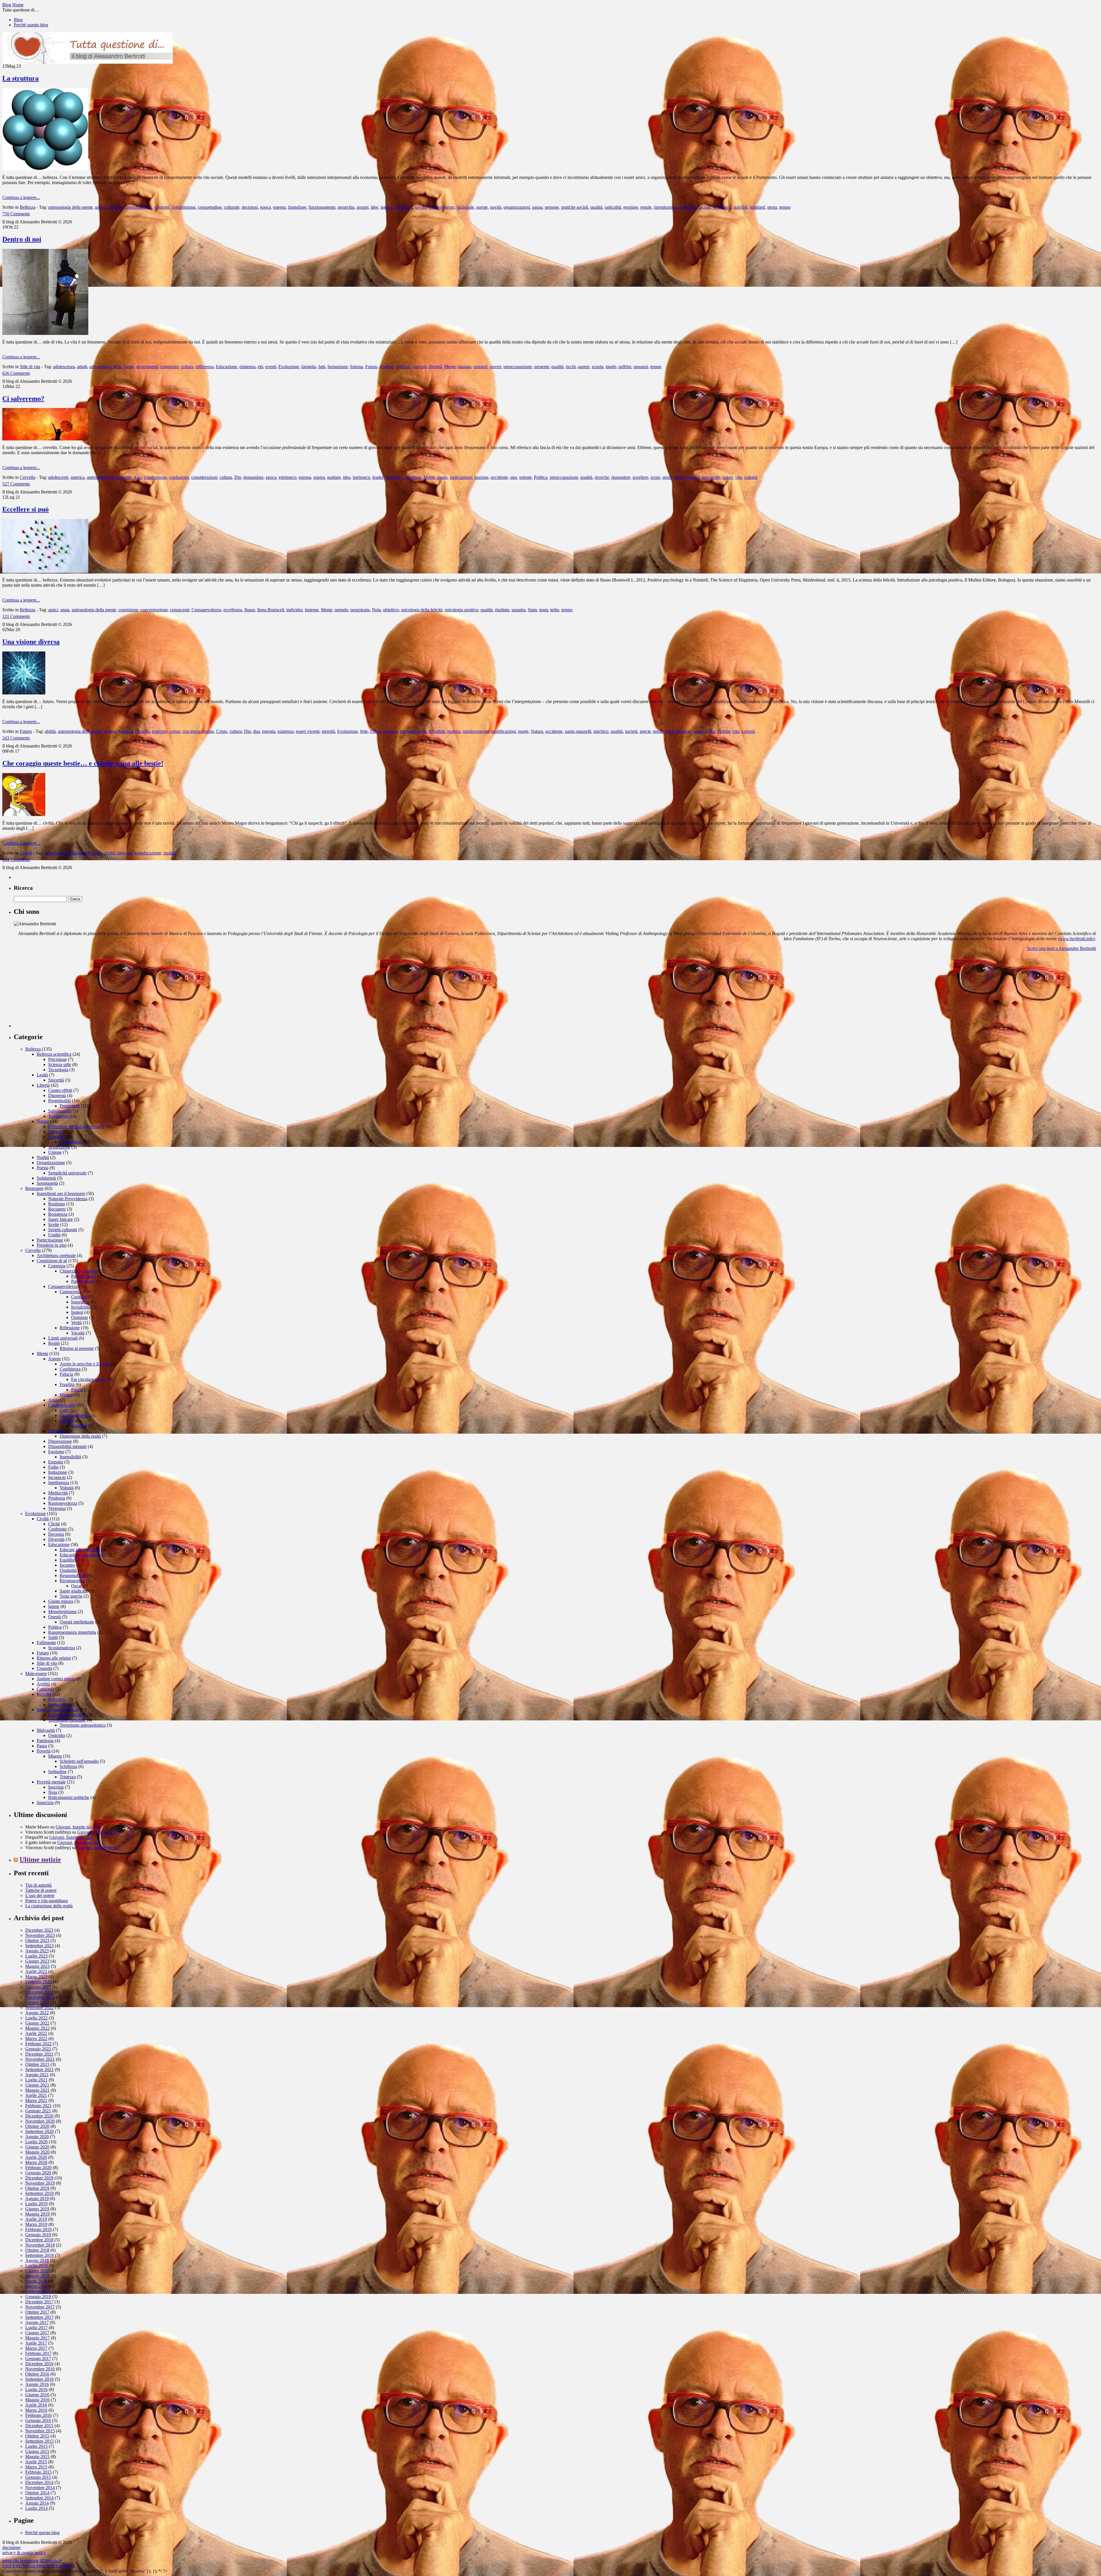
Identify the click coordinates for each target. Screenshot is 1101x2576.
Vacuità (78, 1333)
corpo (175, 731)
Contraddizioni (62, 1405)
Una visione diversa (31, 642)
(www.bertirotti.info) (1076, 939)
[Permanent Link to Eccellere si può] (45, 571)
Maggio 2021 (37, 2090)
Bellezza (28, 207)
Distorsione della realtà (80, 1436)
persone (552, 207)
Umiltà (54, 1235)
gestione (403, 367)
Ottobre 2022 (37, 2002)
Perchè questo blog (31, 25)
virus (711, 731)
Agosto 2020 (37, 2137)
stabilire (740, 207)
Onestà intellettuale (77, 1622)
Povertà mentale (51, 1782)
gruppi (363, 207)
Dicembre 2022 (39, 1992)
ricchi (571, 367)
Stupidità (79, 1426)
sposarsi (641, 367)
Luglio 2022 (36, 2018)
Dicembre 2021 (39, 2054)
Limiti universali (63, 1338)
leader (378, 477)
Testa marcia (71, 1596)
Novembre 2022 (40, 1997)
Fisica (375, 731)
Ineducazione (60, 1704)
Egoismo (56, 1452)
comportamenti (138, 207)
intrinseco (361, 477)
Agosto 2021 (37, 2075)
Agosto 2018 (37, 2260)
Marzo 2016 (36, 2410)
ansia (65, 610)
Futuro (371, 367)
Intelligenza (59, 1483)
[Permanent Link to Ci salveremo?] (45, 439)
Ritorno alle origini (54, 1658)
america (78, 477)
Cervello (28, 477)
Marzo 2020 (36, 2162)
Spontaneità (47, 1183)
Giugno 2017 (37, 2333)
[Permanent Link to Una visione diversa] (24, 693)
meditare (413, 477)
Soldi (53, 1637)
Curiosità (79, 1297)
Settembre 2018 (39, 2255)
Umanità (44, 1668)
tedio (555, 610)
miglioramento (476, 731)
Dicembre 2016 (39, 2364)
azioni (100, 207)
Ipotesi (77, 1312)
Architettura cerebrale (56, 1255)
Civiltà (26, 853)
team (544, 610)
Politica (541, 477)
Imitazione (58, 1472)
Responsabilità (73, 1575)
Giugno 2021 (37, 2085)
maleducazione (148, 853)
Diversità (56, 1539)
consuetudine (210, 207)
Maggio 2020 (37, 2152)
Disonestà (57, 1095)
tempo (785, 207)
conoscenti (180, 610)
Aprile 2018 (36, 2281)
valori (728, 477)
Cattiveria (45, 1689)
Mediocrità (58, 1493)
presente (542, 367)
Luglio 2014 (36, 2508)
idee (374, 207)
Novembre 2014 (40, 2488)
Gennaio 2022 (38, 2049)
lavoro (421, 207)
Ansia (53, 1400)
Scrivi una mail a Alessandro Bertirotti (1061, 948)
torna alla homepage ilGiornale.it (32, 2561)
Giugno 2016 (37, 2395)
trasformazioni (678, 731)
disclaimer (11, 2547)
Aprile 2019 (36, 2219)
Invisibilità (81, 1307)
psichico (601, 731)
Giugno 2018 (37, 2271)
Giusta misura (61, 1601)
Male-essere (36, 1674)
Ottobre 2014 (37, 2493)
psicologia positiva (461, 610)
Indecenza (57, 1699)
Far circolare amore (89, 1379)
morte (523, 731)
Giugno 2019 (37, 2209)
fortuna (357, 367)
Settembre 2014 (39, 2498)
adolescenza (64, 367)
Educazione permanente (81, 1555)
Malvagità (46, 1730)
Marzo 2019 (36, 2224)
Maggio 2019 (37, 2214)
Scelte (54, 1224)
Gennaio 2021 (38, 2111)
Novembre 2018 (40, 2245)
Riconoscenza (72, 1581)
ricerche (602, 477)
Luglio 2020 (36, 2142)
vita (738, 477)
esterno (279, 207)
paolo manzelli (578, 731)
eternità (328, 731)
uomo (699, 731)
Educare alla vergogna (80, 1550)
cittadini (115, 207)
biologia (125, 731)
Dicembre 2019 (39, 2178)
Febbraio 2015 (38, 2472)
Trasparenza (59, 1116)
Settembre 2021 (39, 2069)
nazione (481, 477)
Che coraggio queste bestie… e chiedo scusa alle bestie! (83, 763)
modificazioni (503, 731)
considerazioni (204, 477)
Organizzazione (51, 1163)
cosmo (208, 731)
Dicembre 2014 (39, 2482)
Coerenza (57, 1266)
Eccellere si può (26, 509)
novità (496, 207)
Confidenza (70, 1369)
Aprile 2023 (36, 1971)
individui (294, 610)
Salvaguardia (60, 1111)
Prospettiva (70, 1106)
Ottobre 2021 (37, 2064)
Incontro (67, 1565)
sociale (704, 207)
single (611, 367)
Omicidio (57, 1735)
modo (442, 477)
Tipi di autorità (38, 1885)
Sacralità (56, 1137)
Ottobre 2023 (37, 1940)
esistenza (247, 367)
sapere (584, 367)
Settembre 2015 (39, 2441)
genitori (386, 367)
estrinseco (288, 477)
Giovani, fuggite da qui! (77, 1827)
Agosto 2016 (37, 2384)
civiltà (110, 853)
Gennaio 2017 (38, 2359)
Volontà (67, 1488)
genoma (390, 731)
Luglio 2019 (36, 2204)
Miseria (55, 1756)
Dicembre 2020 (39, 2116)
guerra (319, 477)
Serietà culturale (63, 1230)
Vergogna (57, 1508)
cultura (187, 367)
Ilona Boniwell (271, 610)
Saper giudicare (74, 1591)
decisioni (250, 207)
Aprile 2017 (36, 2343)
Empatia (56, 1462)
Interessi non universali (57, 1710)
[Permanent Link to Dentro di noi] (45, 333)
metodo (341, 610)
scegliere (640, 477)
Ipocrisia (56, 1787)
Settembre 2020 (39, 2131)
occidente (499, 477)
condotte (162, 207)
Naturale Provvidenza (68, 1199)
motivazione (461, 477)
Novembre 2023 (40, 1935)
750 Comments (16, 214)
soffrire (625, 367)
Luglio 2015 (36, 2446)
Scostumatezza (62, 1648)
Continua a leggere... (21, 197)
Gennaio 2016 (38, 2420)
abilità (50, 731)
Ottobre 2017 (37, 2312)
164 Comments (16, 859)
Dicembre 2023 (39, 1930)
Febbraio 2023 (38, 1982)
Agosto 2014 (37, 2503)
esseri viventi (308, 731)
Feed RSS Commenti (56, 2566)
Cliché (54, 1524)
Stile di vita (30, 367)
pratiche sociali (575, 207)
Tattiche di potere (41, 1890)
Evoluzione (289, 367)
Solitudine (57, 1772)
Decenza (56, 1534)
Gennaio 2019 (38, 2235)
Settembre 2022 (39, 2008)
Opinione (80, 1317)
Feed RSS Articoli (19, 2566)
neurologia (360, 610)
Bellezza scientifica (54, 1054)
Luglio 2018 (36, 2266)
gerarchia (346, 207)
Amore (54, 1359)
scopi (655, 477)
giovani (420, 367)
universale (711, 477)
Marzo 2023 (36, 1977)
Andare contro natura (56, 1679)
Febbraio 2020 (38, 2168)
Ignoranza (80, 1302)
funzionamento (322, 207)
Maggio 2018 (37, 2276)
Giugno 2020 (37, 2147)
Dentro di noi (22, 239)
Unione (55, 1152)
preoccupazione (518, 367)
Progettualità (59, 1101)
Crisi (64, 1410)
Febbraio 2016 (38, 2415)
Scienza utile (60, 1064)
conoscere (170, 367)
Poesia (43, 1168)
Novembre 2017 (40, 2307)
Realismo (57, 1204)
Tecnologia (58, 1070)
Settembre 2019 (39, 2193)
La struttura (21, 78)
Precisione (57, 1059)
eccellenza (233, 610)
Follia (53, 1467)
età (260, 367)
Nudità (43, 1157)
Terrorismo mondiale (67, 1720)
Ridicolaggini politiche (69, 1797)
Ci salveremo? (23, 399)
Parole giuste (83, 1281)
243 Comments (16, 738)
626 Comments (16, 373)
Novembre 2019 (40, 2183)
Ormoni (55, 1132)
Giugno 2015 (37, 2451)
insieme (312, 610)
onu (514, 477)
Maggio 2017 (37, 2338)
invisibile (437, 731)
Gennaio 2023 (38, 1987)
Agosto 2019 (37, 2199)
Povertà (44, 1751)
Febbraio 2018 (38, 2291)
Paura (42, 1746)
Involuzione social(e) (67, 1715)
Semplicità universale (67, 1173)
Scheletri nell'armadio (79, 1761)
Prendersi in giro (52, 1245)
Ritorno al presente (77, 1348)
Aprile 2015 (36, 2462)
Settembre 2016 (39, 2379)
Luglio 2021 (36, 2080)
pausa (537, 207)
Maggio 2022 (37, 2028)
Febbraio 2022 (38, 2044)
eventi (271, 367)
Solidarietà (46, 1178)
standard (757, 207)
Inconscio (57, 1477)
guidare (334, 477)
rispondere (621, 477)
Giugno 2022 (37, 2023)
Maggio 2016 (37, 2400)
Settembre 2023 (39, 1946)
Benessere (34, 1188)
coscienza (191, 731)
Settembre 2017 (39, 2317)
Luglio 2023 (36, 1956)
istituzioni (404, 207)
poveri (495, 367)
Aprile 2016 (36, 2405)
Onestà (54, 1617)
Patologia (45, 1741)
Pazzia (77, 1390)
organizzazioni (517, 207)
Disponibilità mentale (67, 1446)
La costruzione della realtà (49, 1906)
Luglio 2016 (36, 2389)
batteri (110, 731)
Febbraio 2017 (38, 2353)
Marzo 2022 (36, 2039)
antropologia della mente (70, 207)
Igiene (54, 1606)
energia (269, 731)
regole (646, 207)
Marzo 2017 (36, 2348)
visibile (724, 731)
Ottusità (67, 1421)
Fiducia (66, 1374)
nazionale (465, 207)
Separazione (59, 1147)
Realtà (54, 1343)
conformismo (184, 207)
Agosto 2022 (37, 2013)
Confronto (57, 1529)
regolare (631, 207)
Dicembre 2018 (39, 2240)
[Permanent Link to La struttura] (45, 169)
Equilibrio (69, 1560)
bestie (97, 853)
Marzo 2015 (36, 2467)
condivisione (155, 477)
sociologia (722, 207)
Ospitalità (68, 1570)
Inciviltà (44, 1694)
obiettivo (391, 610)
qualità (596, 207)
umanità (692, 477)
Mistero (67, 1395)
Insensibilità (70, 1457)
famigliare (297, 207)
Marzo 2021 (36, 2100)
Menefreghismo (62, 1612)
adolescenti (58, 477)
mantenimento (442, 207)
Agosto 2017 (37, 2322)
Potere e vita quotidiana (46, 1901)
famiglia (309, 367)
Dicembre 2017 (39, 2302)
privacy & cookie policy (24, 2553)
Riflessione (70, 1328)
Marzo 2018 (36, 2286)
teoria (658, 731)
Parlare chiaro (84, 1276)
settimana (687, 207)
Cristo (222, 731)
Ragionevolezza (63, 1503)
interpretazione (413, 731)
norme (482, 207)
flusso (250, 610)
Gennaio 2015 (38, 2477)
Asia (137, 477)
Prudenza (57, 1498)
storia (772, 207)
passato (464, 367)
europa (305, 477)
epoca (265, 207)
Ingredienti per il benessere (61, 1194)
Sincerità (56, 1080)
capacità (142, 731)
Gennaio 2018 (38, 2297)
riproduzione (665, 207)
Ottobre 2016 (37, 2374)
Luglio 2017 (36, 2328)
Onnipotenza (71, 1142)
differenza (205, 367)
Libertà (43, 1085)
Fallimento (46, 1643)
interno (387, 207)
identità (435, 367)
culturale (232, 207)
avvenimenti (147, 367)
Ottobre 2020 (37, 2126)
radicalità (613, 207)
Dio (238, 477)
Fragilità (67, 1384)
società (631, 731)
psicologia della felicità (422, 610)
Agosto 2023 (37, 1951)
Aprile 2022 (36, 2033)
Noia (376, 610)
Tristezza (68, 1777)
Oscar (76, 1586)
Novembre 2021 (40, 2059)
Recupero (57, 1209)
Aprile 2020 (36, 2157)
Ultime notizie (40, 1859)
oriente (525, 477)
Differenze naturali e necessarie (76, 1126)
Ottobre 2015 (37, 2436)
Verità (76, 1323)
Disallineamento (74, 1415)
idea (347, 477)
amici (53, 610)
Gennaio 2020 (38, 2173)
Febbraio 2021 (38, 2106)
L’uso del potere (40, 1895)
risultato (502, 610)
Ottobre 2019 (37, 2188)
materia (454, 731)
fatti (322, 367)
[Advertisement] (57, 992)
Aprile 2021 (36, 2095)
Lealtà (42, 1075)
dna (256, 731)
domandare (253, 477)
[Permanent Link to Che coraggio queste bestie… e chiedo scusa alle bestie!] (24, 814)
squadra (519, 610)
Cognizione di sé (52, 1261)
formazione (338, 367)
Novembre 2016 (40, 2369)
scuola (598, 367)
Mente (450, 367)
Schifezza (68, 1766)
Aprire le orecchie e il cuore (85, 1364)
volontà (751, 477)
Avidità (43, 1684)
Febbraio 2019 (38, 2229)
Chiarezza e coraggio (79, 1271)
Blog (18, 20)
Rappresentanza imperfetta (72, 1632)
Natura (537, 731)
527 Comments (16, 484)
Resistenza (58, 1214)
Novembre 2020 (40, 2121)
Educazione (227, 367)
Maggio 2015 (37, 2457)
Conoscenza (71, 1292)
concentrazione (154, 610)
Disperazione (60, 1441)
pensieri (480, 367)
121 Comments (16, 616)
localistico (394, 477)
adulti (82, 367)
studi (679, 477)
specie (645, 731)
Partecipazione (50, 1240)
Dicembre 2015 (39, 2426)
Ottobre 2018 (37, 2250)
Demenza (57, 1431)
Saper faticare (60, 1219)
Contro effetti (60, 1090)
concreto (160, 731)
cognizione (128, 610)
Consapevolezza (206, 610)
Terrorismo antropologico (83, 1725)
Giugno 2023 (37, 1961)
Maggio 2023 (37, 1966)
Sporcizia (45, 1803)
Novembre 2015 (40, 2431)
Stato (532, 610)
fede (364, 731)
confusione (179, 477)
